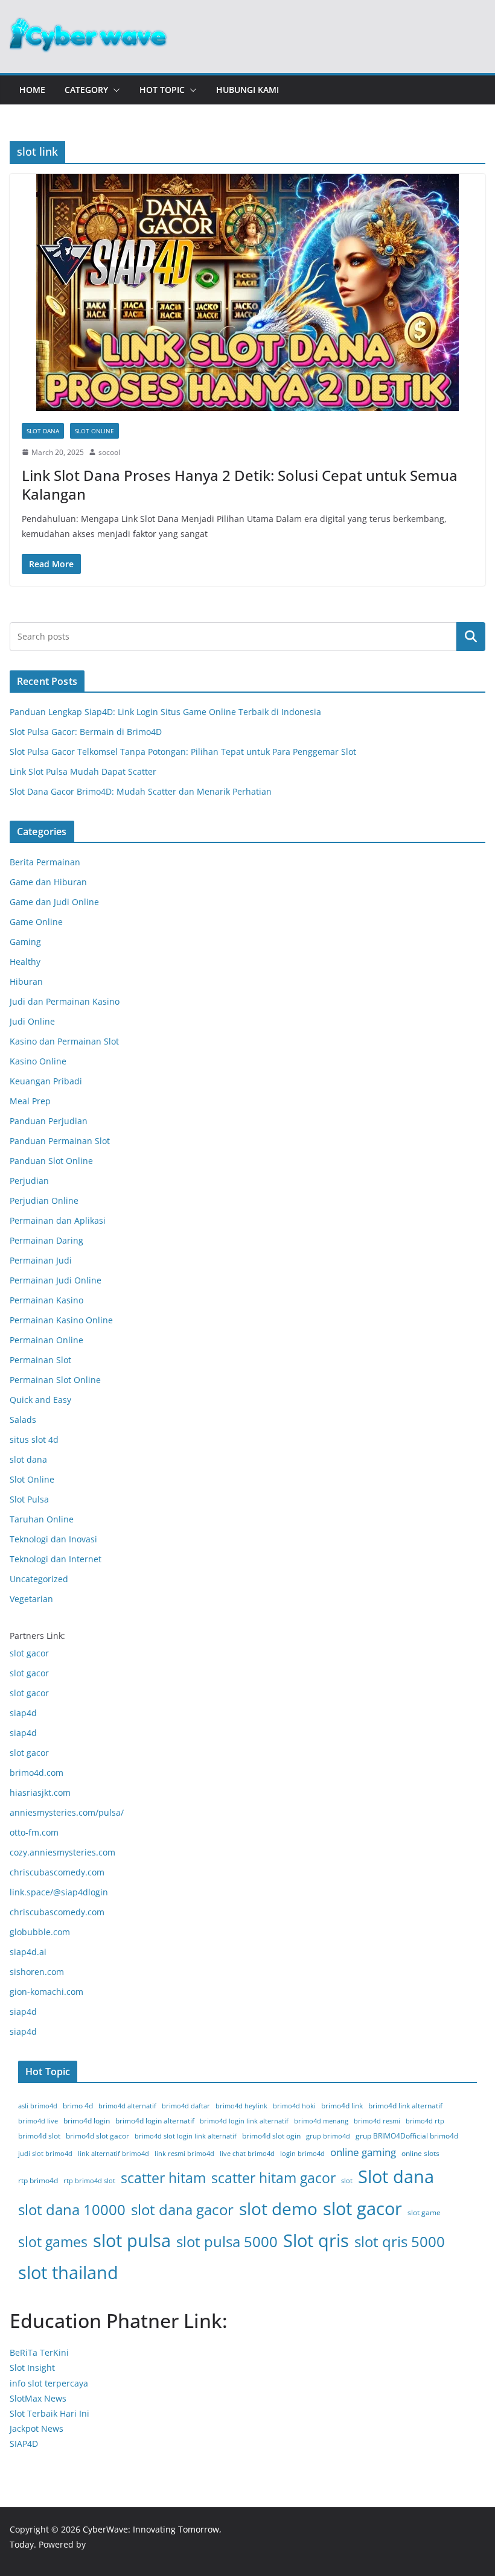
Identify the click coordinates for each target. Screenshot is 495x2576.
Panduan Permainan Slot (60, 1141)
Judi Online (32, 1021)
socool (109, 452)
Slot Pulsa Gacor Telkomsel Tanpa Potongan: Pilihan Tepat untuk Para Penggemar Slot (183, 752)
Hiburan (26, 981)
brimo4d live (38, 2121)
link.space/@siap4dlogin (59, 1892)
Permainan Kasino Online (61, 1320)
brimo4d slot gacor (97, 2136)
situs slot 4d (34, 1439)
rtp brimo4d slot (89, 2181)
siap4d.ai (28, 1952)
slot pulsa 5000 (227, 2241)
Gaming (25, 942)
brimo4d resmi (377, 2121)
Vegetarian (31, 1599)
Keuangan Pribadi (46, 1081)
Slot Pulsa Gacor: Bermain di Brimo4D (86, 732)
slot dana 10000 (72, 2209)
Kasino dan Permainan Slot (64, 1041)
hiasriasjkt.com (40, 1792)
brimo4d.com (37, 1773)
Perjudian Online (44, 1201)
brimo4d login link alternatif (244, 2121)
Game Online (36, 922)
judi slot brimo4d (45, 2154)
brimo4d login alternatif (155, 2121)
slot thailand (68, 2272)
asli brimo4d (38, 2106)
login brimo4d (302, 2154)
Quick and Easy (40, 1400)
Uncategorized (39, 1579)
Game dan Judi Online (54, 902)
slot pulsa (132, 2240)
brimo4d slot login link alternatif (186, 2136)
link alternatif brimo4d (113, 2154)
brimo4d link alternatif (405, 2106)
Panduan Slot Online (51, 1161)
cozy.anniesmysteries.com (62, 1852)
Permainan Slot (40, 1360)
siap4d (23, 1713)
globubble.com (40, 1932)
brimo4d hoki (294, 2106)
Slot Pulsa (29, 1499)
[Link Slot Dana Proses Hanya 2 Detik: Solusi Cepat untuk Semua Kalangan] (247, 292)
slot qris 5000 (400, 2241)
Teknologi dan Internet (56, 1559)
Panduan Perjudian (49, 1121)
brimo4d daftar (186, 2106)
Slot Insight (32, 2368)
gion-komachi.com (46, 1992)
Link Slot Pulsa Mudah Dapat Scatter (83, 771)
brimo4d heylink (241, 2106)
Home (32, 90)
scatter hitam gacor (273, 2178)
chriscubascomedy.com (57, 1872)
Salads (23, 1420)
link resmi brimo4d (184, 2154)
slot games (53, 2242)
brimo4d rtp (425, 2121)
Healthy (25, 962)
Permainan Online (46, 1340)
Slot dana (396, 2177)
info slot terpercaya (49, 2383)
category (86, 90)
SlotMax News (38, 2398)
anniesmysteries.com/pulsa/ (67, 1812)
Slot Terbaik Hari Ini (49, 2413)
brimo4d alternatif (127, 2106)
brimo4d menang (321, 2121)
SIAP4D (24, 2444)
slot (347, 2181)
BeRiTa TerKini (39, 2352)
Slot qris (316, 2240)
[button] (114, 90)
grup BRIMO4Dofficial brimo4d (407, 2136)
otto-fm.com (34, 1832)
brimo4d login (87, 2121)
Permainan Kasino (46, 1300)
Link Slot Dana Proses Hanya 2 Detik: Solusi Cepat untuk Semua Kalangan (240, 485)
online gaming (363, 2152)
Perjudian (29, 1181)
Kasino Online (38, 1061)
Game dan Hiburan (48, 882)
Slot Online (94, 431)
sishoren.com (37, 1972)
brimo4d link (342, 2106)
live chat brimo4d (247, 2154)
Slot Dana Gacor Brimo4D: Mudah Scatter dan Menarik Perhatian (141, 791)
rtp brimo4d (38, 2180)
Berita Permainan (45, 862)
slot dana (43, 431)
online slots (420, 2153)
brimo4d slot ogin (271, 2136)
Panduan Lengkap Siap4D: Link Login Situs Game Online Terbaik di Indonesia (165, 712)
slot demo (278, 2209)
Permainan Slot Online (55, 1380)
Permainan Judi (41, 1260)
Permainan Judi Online (56, 1280)
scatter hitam (163, 2178)
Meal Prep (30, 1101)
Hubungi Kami (247, 90)
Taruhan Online (42, 1519)
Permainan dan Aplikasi (58, 1220)
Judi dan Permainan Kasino (65, 1001)
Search (471, 637)
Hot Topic (162, 90)
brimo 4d (78, 2106)
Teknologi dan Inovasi (53, 1539)
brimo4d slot (39, 2136)
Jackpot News (37, 2428)
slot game (424, 2212)
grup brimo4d (328, 2136)
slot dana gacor (182, 2209)
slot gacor (29, 1653)
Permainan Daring (46, 1240)
